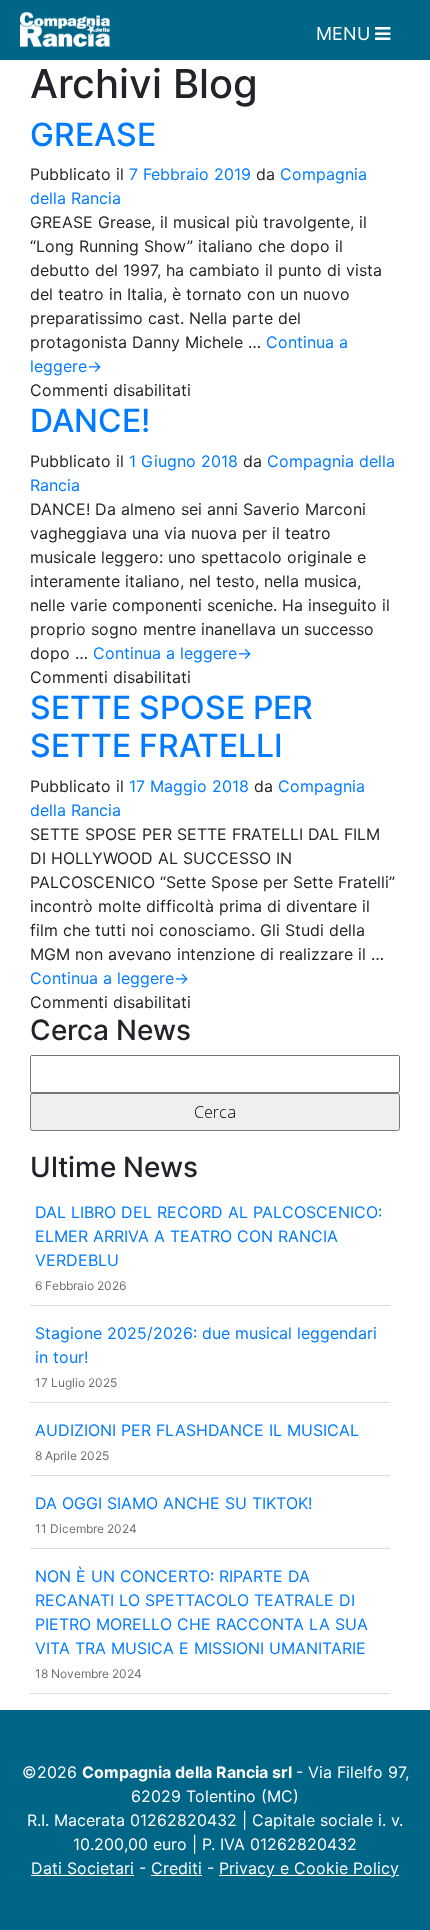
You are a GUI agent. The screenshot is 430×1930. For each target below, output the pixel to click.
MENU (345, 33)
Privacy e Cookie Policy (309, 1868)
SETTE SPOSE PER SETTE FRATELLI (171, 726)
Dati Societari (82, 1868)
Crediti (176, 1868)
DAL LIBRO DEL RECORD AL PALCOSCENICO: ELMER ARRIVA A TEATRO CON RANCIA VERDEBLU (208, 1236)
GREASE (93, 134)
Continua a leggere (172, 653)
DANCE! (90, 420)
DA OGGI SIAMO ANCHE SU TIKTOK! (173, 1503)
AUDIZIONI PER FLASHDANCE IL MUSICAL (197, 1430)
